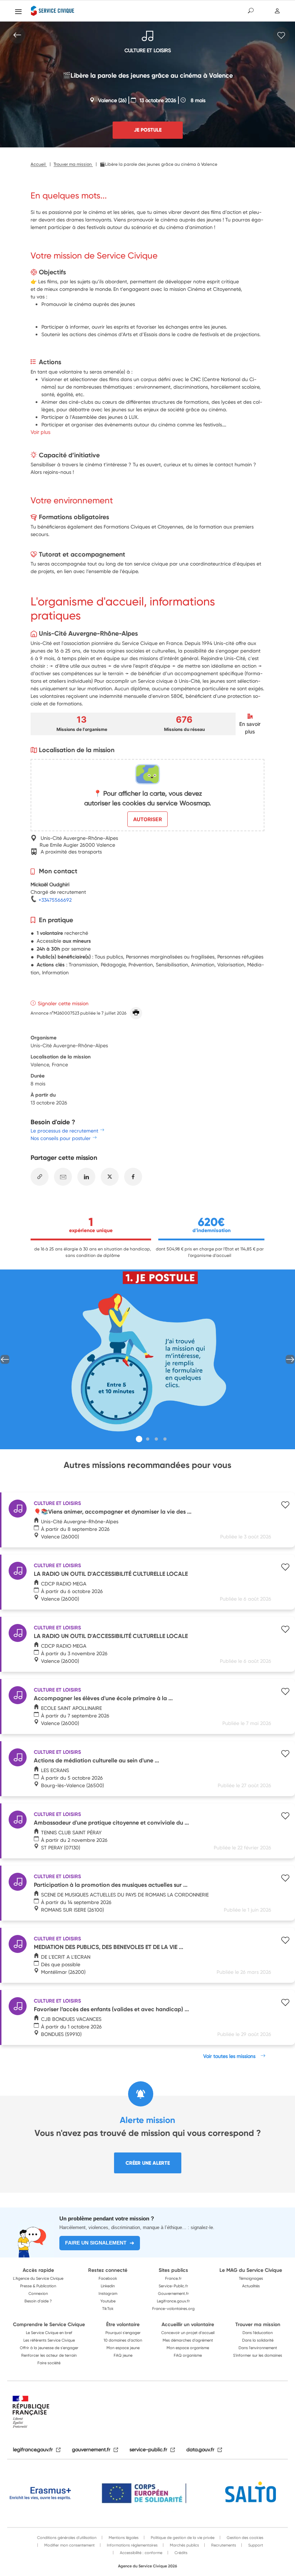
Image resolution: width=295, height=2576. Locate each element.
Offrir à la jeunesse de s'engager (49, 2348)
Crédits (180, 2553)
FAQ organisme (188, 2355)
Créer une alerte (148, 2163)
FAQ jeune (123, 2355)
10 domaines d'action (123, 2340)
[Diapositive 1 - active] (139, 1439)
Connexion (38, 2293)
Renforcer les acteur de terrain (49, 2355)
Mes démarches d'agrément (188, 2340)
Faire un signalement (96, 2243)
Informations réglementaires (132, 2545)
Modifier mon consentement (69, 2545)
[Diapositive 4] (165, 1439)
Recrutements (223, 2545)
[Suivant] (290, 1360)
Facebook (108, 2278)
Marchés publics (184, 2545)
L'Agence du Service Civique (38, 2278)
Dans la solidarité (258, 2340)
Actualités (251, 2286)
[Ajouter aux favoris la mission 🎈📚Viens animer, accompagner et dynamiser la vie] (285, 1506)
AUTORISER (147, 819)
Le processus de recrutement (64, 1131)
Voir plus (40, 432)
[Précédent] (5, 1360)
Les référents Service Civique (49, 2340)
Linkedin (108, 2286)
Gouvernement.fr (173, 2293)
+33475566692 (54, 900)
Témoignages (251, 2278)
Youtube (108, 2301)
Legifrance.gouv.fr (173, 2301)
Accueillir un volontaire (188, 2324)
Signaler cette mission (63, 1003)
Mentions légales (123, 2538)
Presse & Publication (38, 2286)
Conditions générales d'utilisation (67, 2538)
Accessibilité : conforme (140, 2553)
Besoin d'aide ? (38, 2301)
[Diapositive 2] (148, 1439)
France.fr (173, 2278)
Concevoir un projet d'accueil (188, 2333)
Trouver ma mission (258, 2324)
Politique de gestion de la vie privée (182, 2538)
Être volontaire (123, 2324)
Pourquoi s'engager (123, 2333)
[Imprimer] (136, 1013)
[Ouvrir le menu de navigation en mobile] (18, 12)
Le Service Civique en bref (49, 2333)
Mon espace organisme (188, 2348)
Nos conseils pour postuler (61, 1138)
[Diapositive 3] (156, 1439)
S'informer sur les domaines (258, 2355)
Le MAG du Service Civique (251, 2270)
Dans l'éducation (258, 2333)
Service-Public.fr (173, 2286)
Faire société (49, 2363)
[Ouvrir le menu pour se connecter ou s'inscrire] (278, 11)
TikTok (108, 2309)
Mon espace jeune (123, 2348)
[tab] (139, 1439)
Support (255, 2545)
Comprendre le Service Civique (49, 2324)
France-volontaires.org (173, 2309)
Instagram (108, 2293)
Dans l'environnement (258, 2348)
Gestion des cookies (244, 2538)
